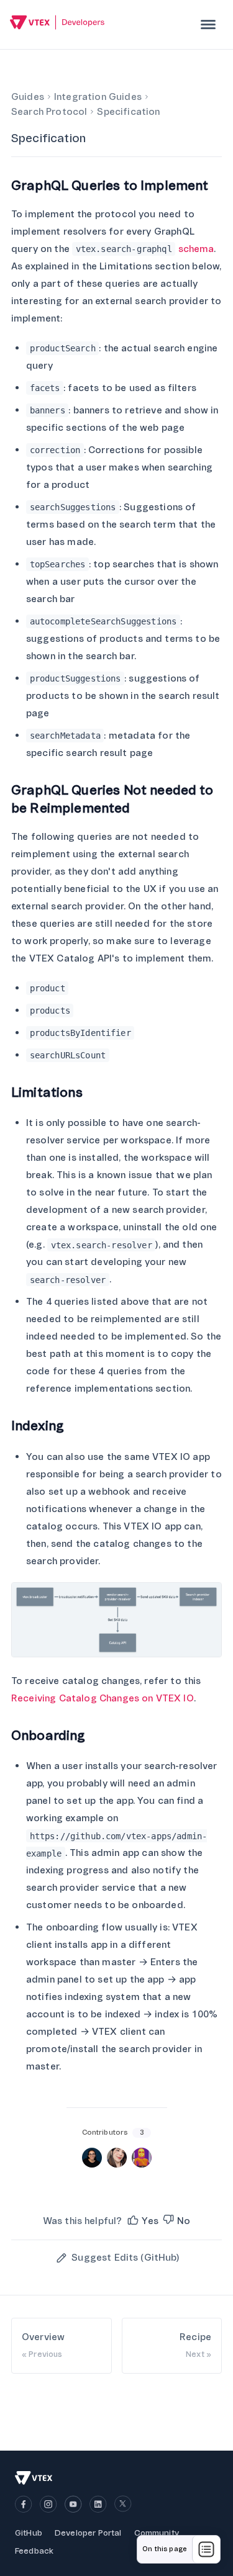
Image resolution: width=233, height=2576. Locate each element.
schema (196, 249)
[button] (142, 2221)
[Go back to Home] (57, 24)
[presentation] (208, 25)
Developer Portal (88, 2533)
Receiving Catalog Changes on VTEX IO (103, 1698)
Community (157, 2533)
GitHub (29, 2533)
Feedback (34, 2551)
